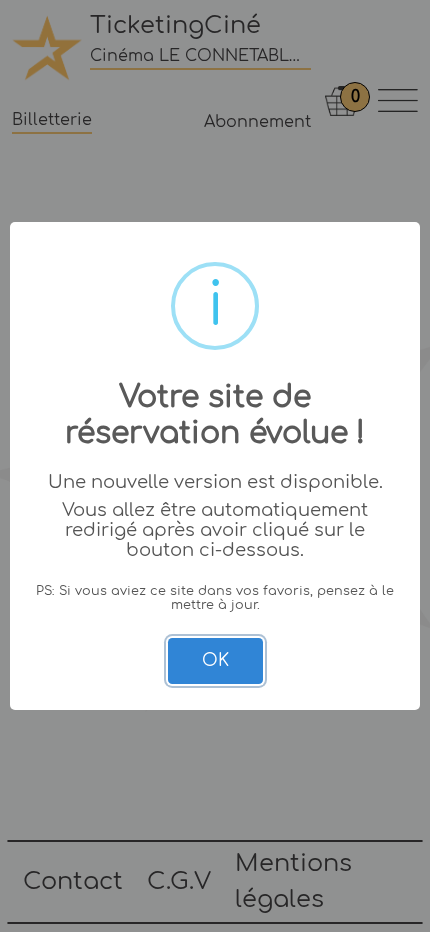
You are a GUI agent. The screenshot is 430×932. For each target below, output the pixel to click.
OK (215, 660)
